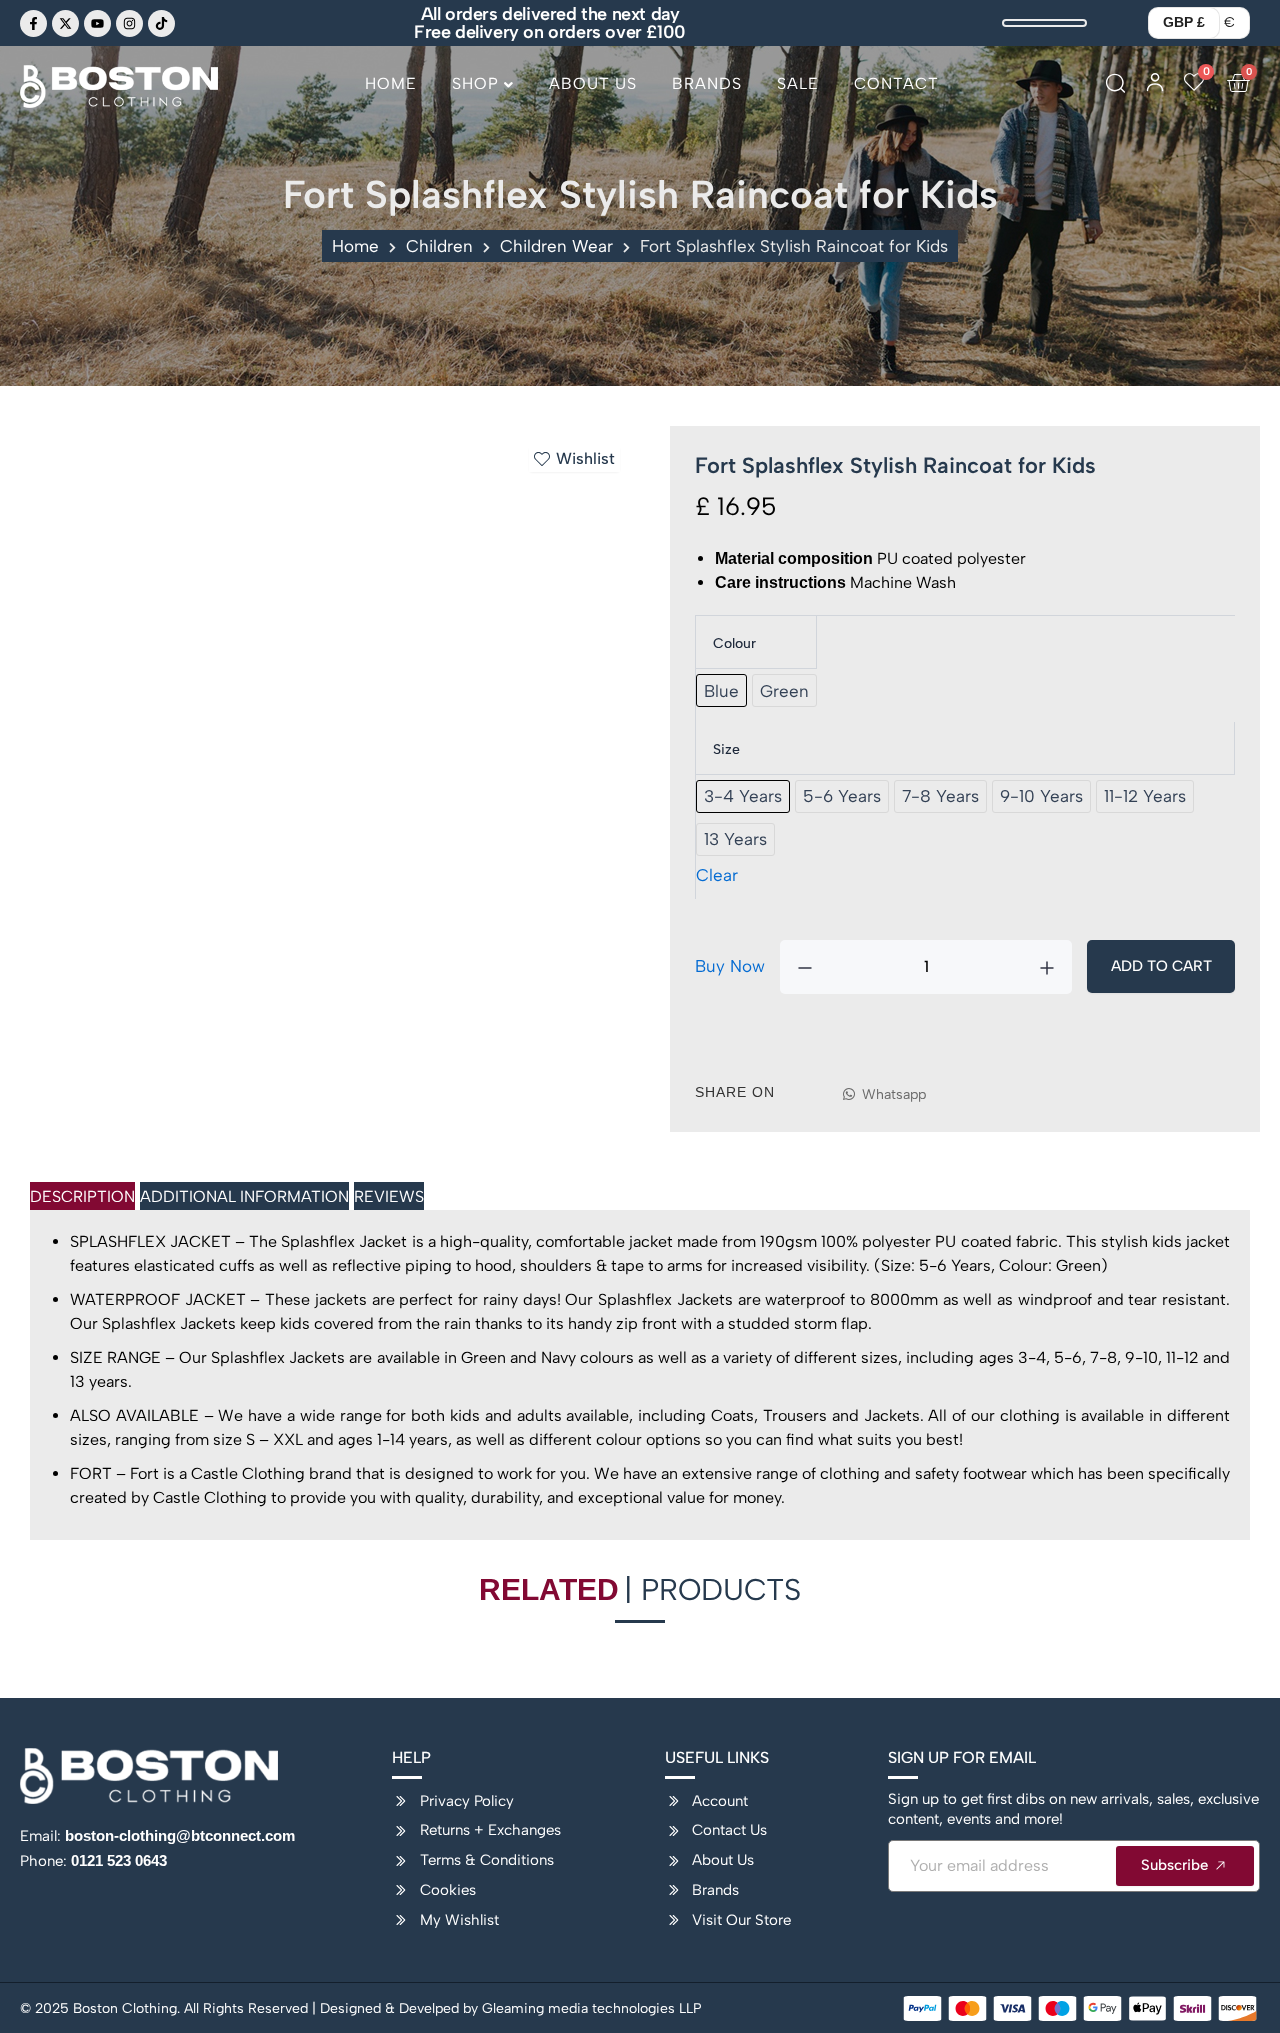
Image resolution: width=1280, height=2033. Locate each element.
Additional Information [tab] (244, 1196)
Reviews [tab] (389, 1196)
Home (355, 246)
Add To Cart (1161, 966)
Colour (734, 643)
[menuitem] (483, 91)
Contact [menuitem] (896, 83)
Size (726, 749)
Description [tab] (82, 1196)
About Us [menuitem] (593, 83)
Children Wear (556, 246)
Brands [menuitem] (707, 83)
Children (439, 246)
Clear (717, 875)
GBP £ (1184, 22)
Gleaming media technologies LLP (592, 2008)
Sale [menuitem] (798, 83)
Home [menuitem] (391, 83)
